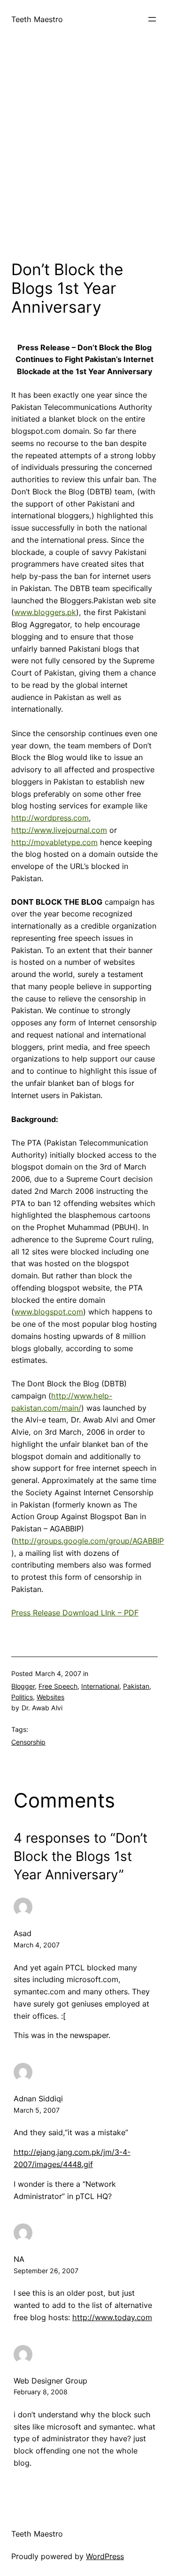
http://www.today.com (112, 2317)
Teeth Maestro (37, 19)
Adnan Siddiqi (38, 2099)
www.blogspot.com (49, 1312)
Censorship (28, 1742)
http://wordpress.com (50, 818)
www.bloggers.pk (45, 612)
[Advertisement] (84, 157)
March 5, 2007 (37, 2110)
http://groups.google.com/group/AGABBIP (89, 1541)
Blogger (23, 1686)
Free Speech (58, 1686)
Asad (23, 1933)
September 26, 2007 (46, 2271)
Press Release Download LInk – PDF (75, 1613)
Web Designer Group (50, 2381)
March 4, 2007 (37, 1945)
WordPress (105, 2556)
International (100, 1686)
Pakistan (136, 1686)
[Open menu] (152, 19)
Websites (50, 1697)
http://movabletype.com (54, 842)
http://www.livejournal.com (59, 830)
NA (19, 2259)
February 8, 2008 (41, 2392)
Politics (22, 1697)
